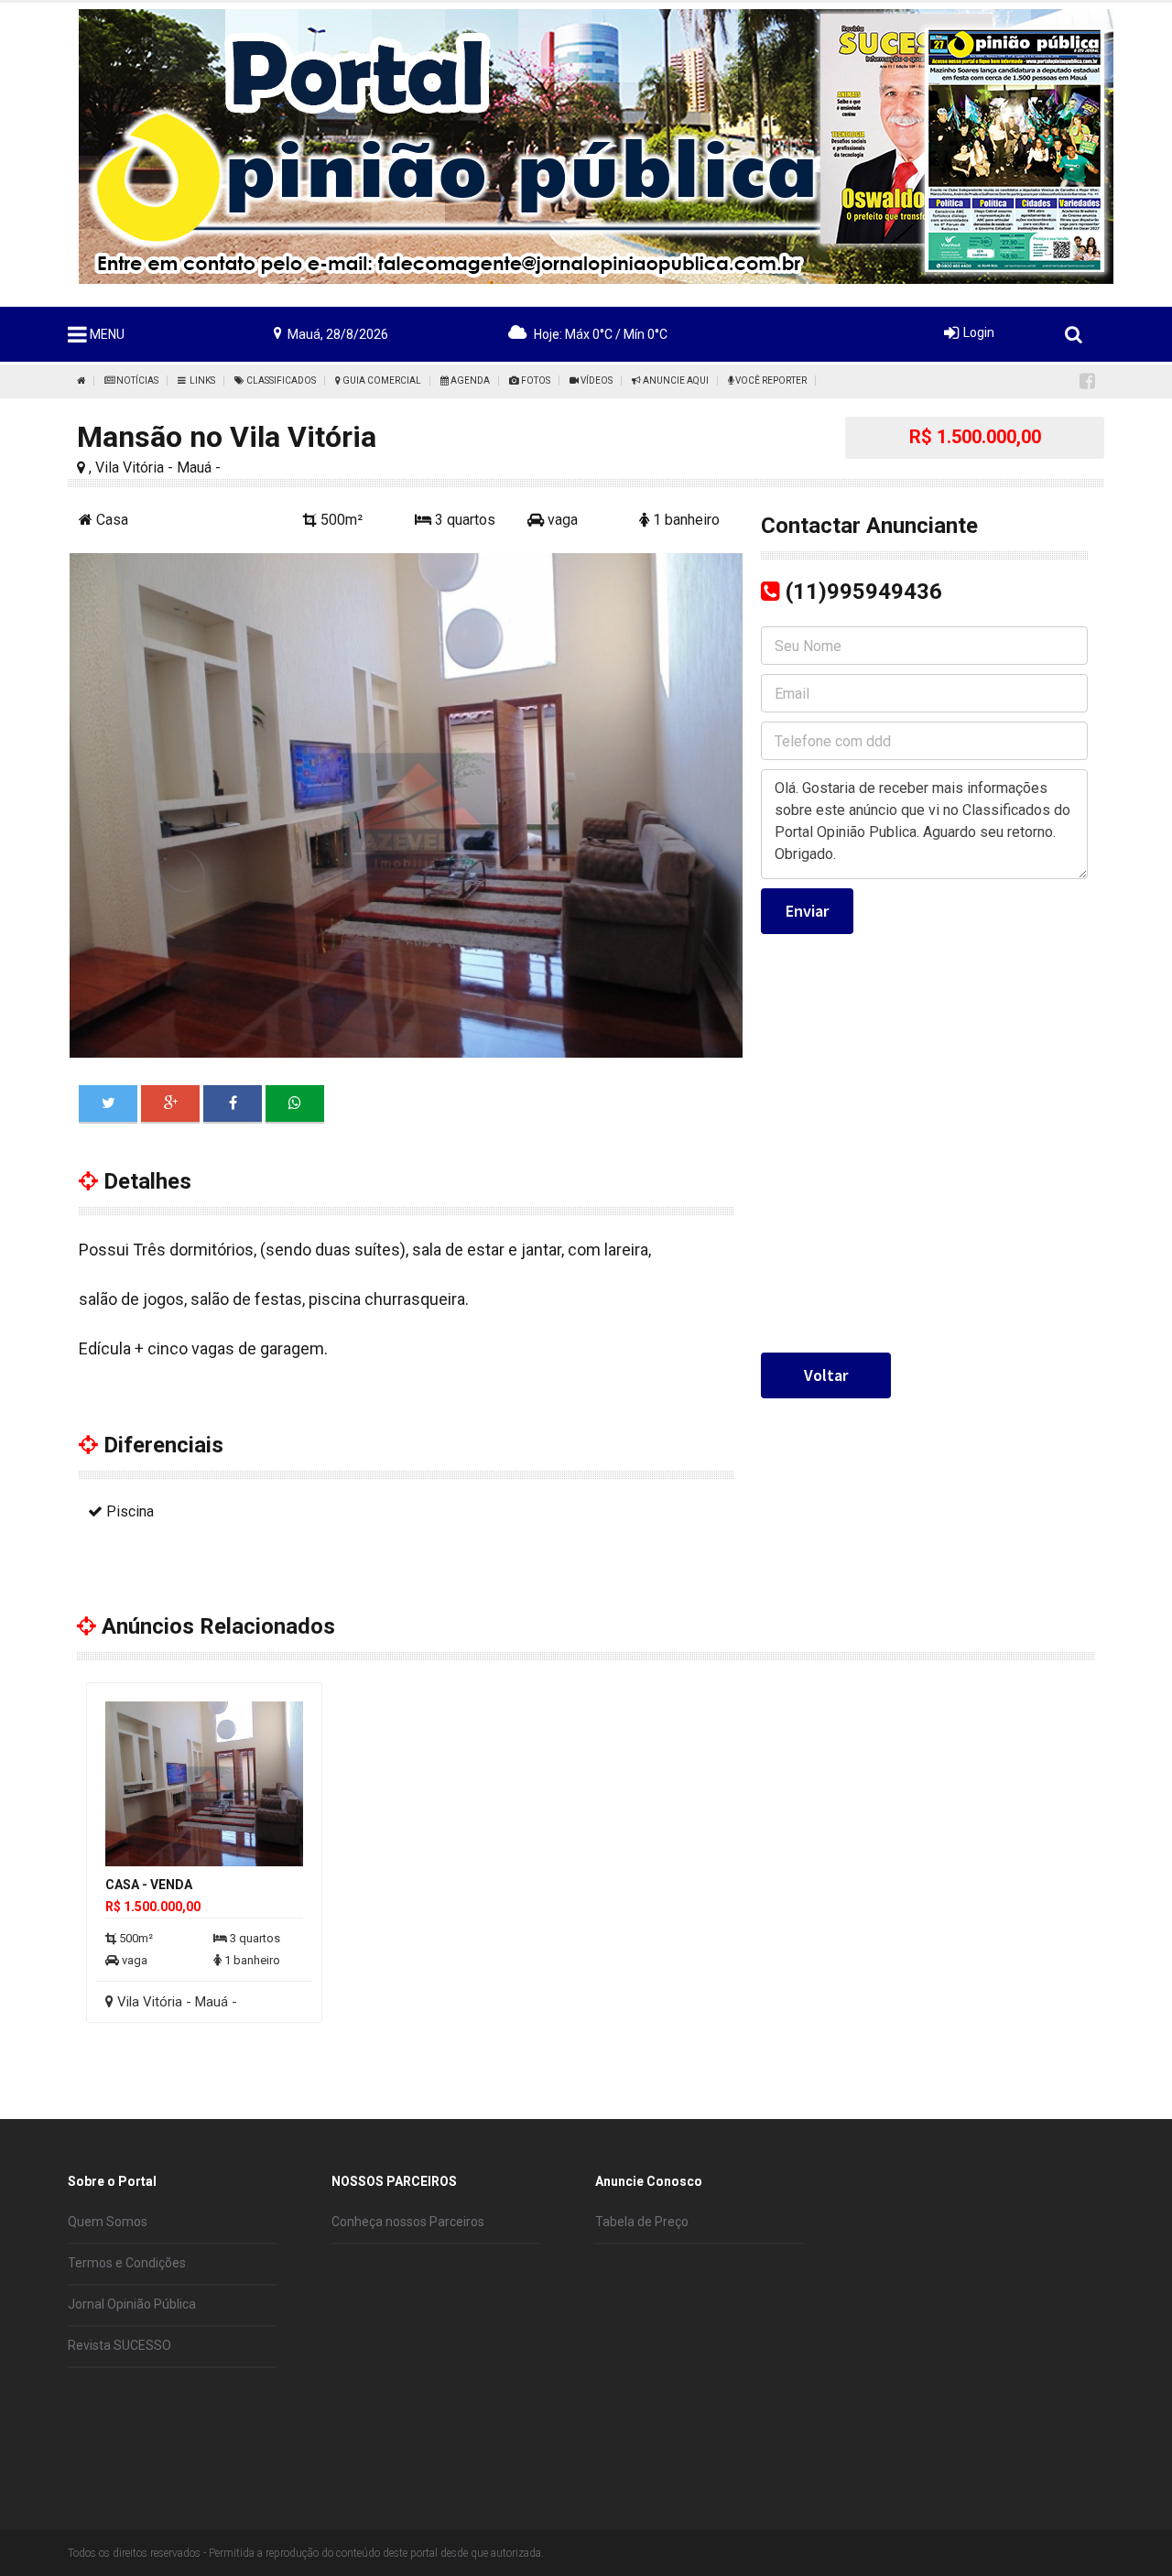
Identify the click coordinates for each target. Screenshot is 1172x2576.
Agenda (469, 380)
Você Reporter (770, 380)
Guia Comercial (381, 380)
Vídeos (596, 380)
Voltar (826, 1375)
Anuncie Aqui (675, 380)
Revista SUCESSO (119, 2345)
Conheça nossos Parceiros (408, 2222)
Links (201, 380)
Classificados (280, 380)
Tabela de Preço (642, 2222)
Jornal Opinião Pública (132, 2304)
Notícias (136, 380)
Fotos (535, 380)
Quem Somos (108, 2222)
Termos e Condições (127, 2263)
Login (979, 332)
